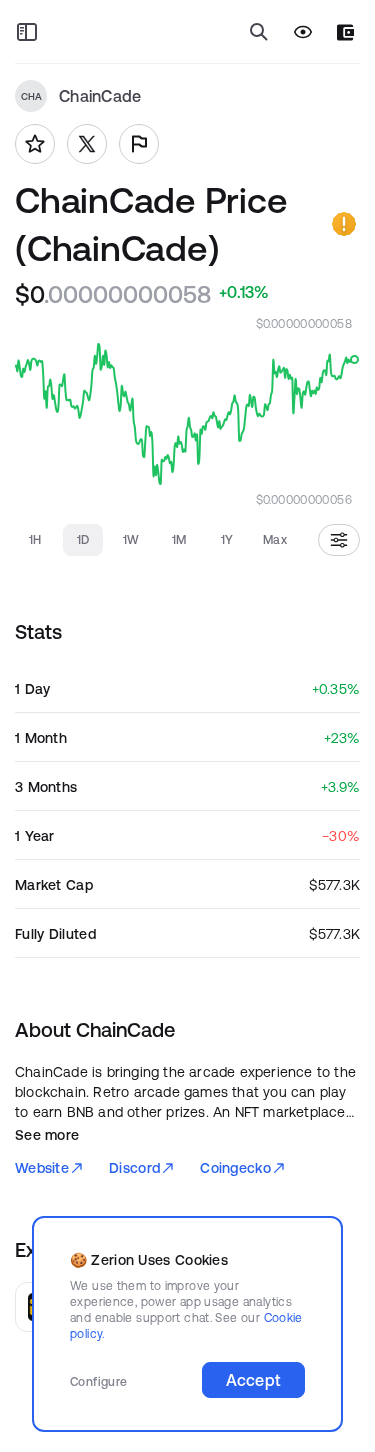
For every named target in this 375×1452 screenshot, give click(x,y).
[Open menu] (27, 32)
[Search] (259, 32)
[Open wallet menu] (345, 32)
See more (47, 1135)
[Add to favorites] (35, 144)
